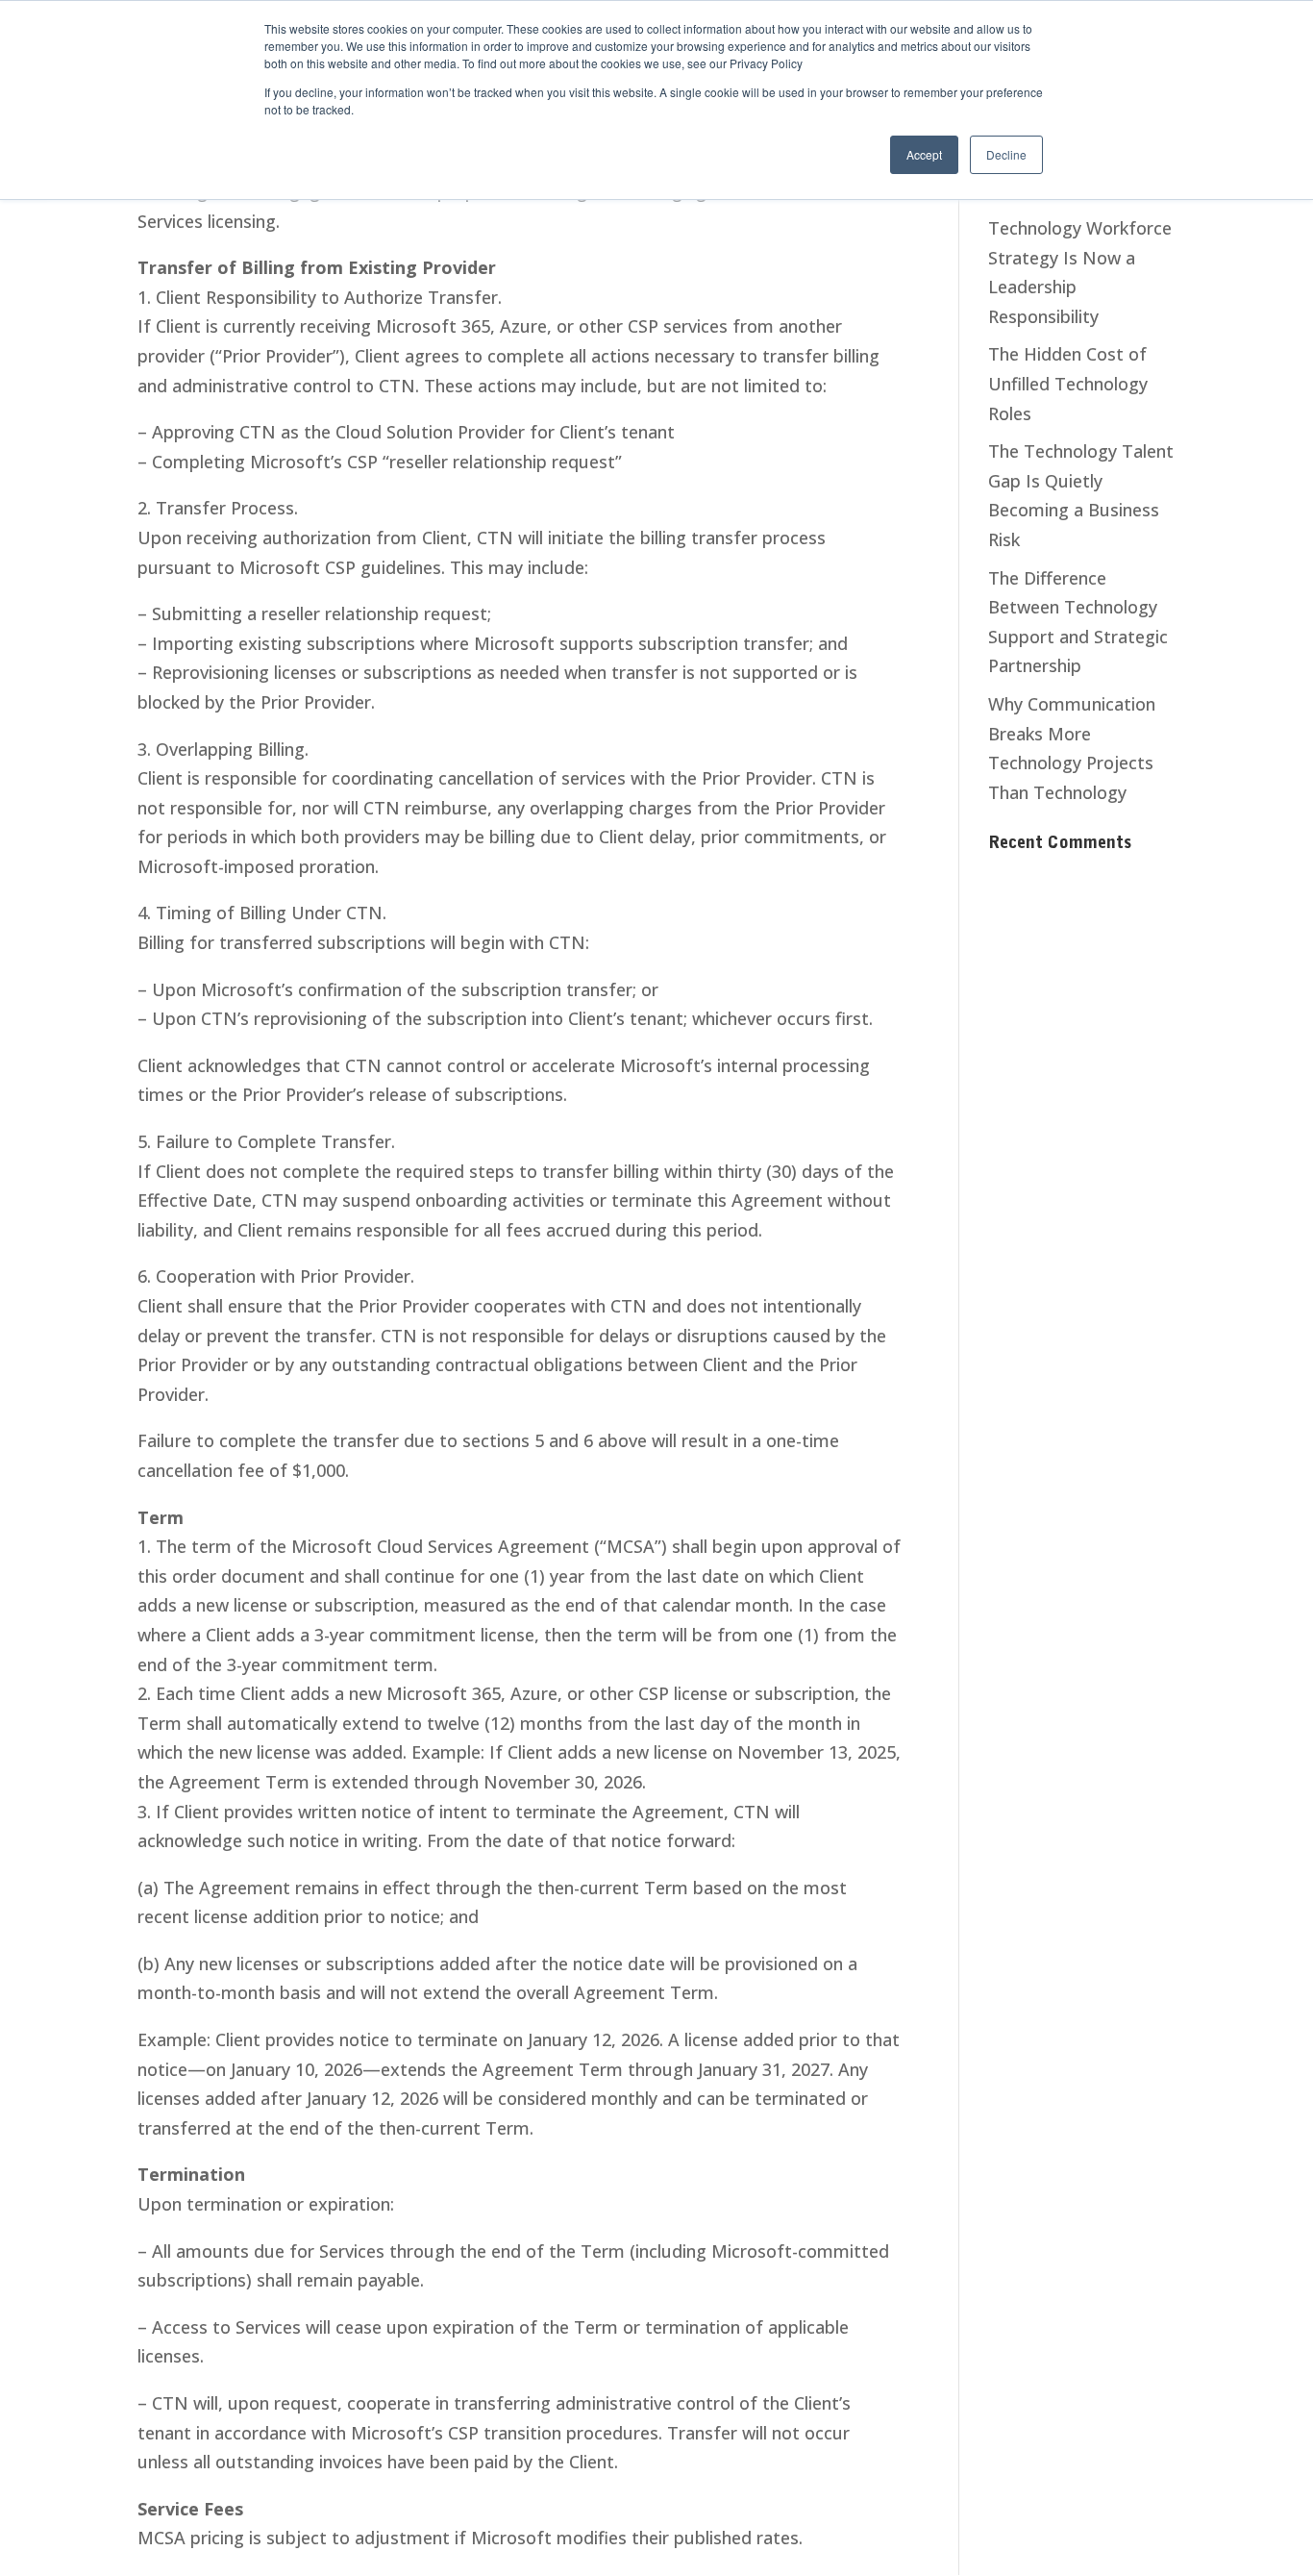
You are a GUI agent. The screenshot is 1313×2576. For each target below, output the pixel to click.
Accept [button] (924, 154)
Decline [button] (1006, 154)
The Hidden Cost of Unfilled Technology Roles (1068, 383)
